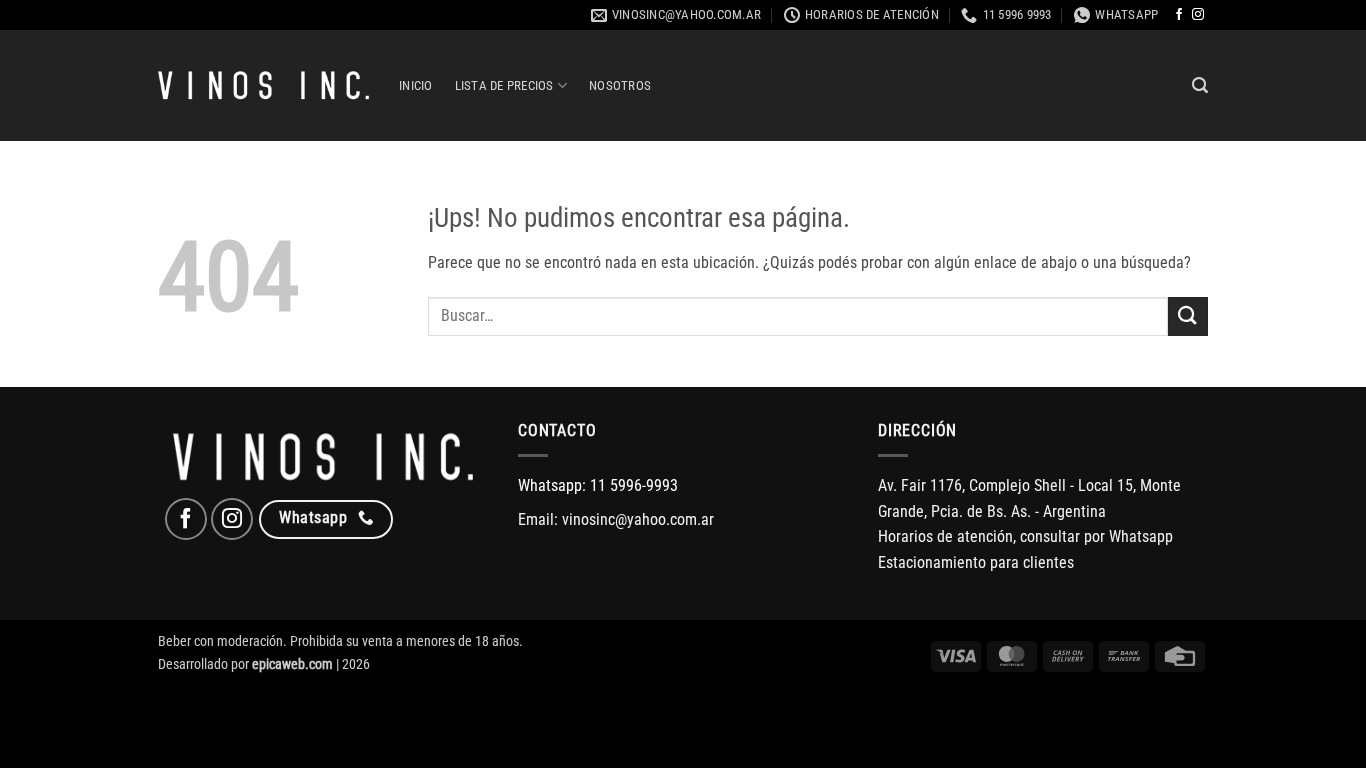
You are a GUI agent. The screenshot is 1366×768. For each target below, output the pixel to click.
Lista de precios (504, 85)
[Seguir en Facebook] (1179, 15)
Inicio (416, 85)
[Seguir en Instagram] (1198, 15)
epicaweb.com (292, 664)
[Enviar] (1188, 316)
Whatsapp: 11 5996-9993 (598, 485)
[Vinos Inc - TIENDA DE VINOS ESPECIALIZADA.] (263, 86)
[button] (1200, 85)
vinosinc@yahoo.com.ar (638, 519)
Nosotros (620, 85)
